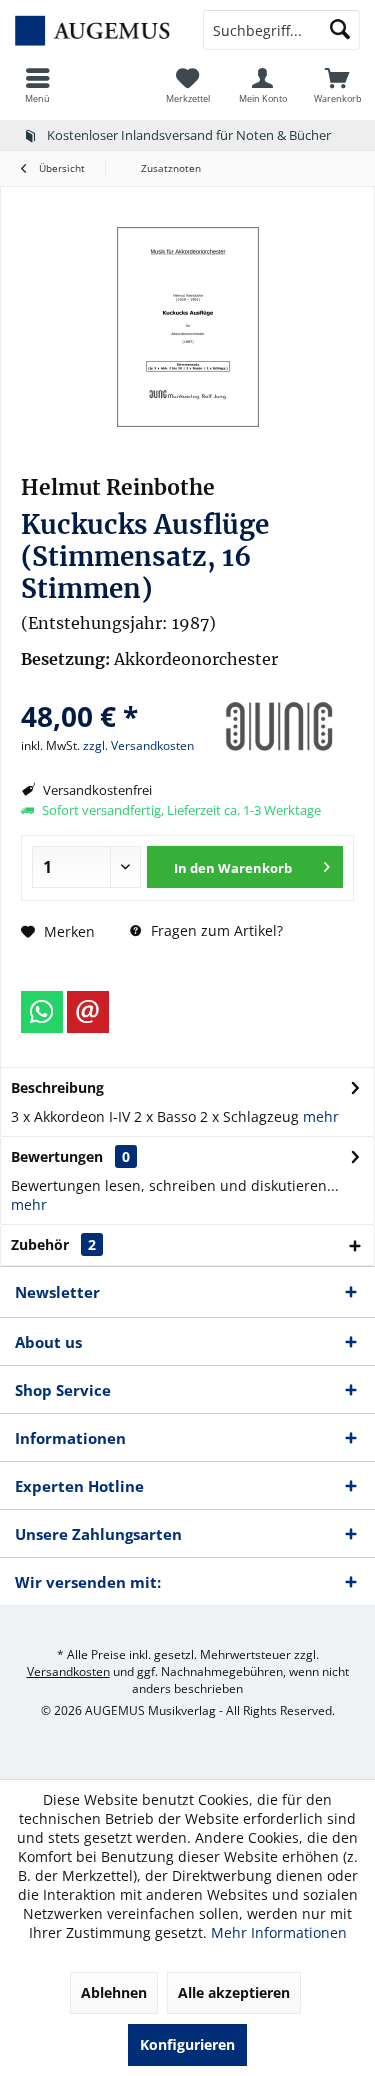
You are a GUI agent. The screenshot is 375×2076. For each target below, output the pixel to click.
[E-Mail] (88, 1012)
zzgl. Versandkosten (138, 745)
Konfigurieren (187, 2044)
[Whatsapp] (42, 1012)
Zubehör (53, 1244)
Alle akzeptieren (234, 1992)
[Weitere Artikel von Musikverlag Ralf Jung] (279, 727)
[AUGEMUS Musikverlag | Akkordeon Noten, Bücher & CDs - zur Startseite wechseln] (94, 30)
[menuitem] (37, 85)
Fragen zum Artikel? (215, 930)
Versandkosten (68, 1671)
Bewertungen (57, 1156)
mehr (321, 1116)
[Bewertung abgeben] (110, 689)
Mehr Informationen (279, 1932)
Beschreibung (57, 1087)
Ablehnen (114, 1992)
